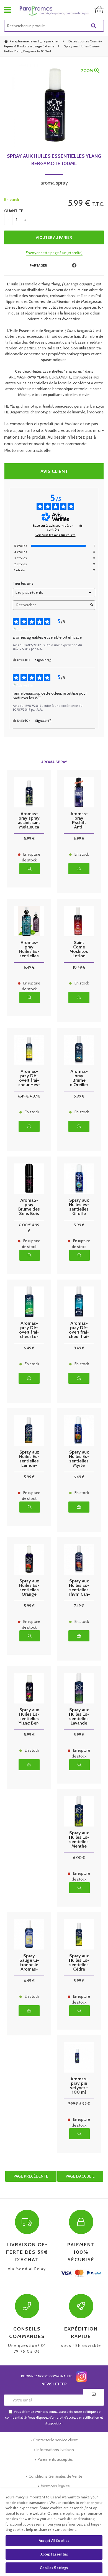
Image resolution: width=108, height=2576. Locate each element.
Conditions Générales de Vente (55, 2476)
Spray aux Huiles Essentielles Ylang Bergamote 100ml (54, 160)
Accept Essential (54, 2554)
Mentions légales (55, 2486)
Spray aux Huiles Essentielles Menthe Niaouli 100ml (79, 1840)
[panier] (99, 10)
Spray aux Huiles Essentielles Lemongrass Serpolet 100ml (29, 1459)
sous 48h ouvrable (81, 2337)
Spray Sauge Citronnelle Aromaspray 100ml (29, 1963)
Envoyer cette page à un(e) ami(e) (54, 253)
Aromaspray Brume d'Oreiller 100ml (79, 1078)
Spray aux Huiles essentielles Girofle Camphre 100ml (79, 1207)
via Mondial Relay (27, 2256)
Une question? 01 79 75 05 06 (27, 2340)
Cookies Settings (54, 2568)
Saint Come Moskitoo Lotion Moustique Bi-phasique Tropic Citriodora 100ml (79, 949)
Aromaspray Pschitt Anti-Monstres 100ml (79, 820)
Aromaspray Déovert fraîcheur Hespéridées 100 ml (29, 1078)
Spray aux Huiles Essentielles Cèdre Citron (79, 1963)
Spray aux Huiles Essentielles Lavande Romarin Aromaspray (79, 1717)
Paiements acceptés (55, 2459)
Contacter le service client (55, 2440)
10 (79, 967)
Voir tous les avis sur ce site (56, 535)
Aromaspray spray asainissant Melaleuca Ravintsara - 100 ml (29, 820)
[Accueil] (54, 11)
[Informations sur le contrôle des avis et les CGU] (81, 526)
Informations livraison (55, 2450)
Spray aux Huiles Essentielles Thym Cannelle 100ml (79, 1588)
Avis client (54, 471)
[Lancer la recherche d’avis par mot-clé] (92, 605)
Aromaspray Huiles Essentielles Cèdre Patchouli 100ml (29, 949)
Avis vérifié (25, 629)
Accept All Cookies (54, 2541)
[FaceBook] (74, 266)
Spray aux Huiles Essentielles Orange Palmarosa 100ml (29, 1588)
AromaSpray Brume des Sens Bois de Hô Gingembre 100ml (29, 1207)
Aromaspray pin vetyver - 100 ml (79, 2086)
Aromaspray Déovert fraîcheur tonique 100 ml (29, 1330)
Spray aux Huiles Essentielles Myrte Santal (79, 1459)
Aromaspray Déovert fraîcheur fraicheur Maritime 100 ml (79, 1330)
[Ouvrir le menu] (8, 10)
